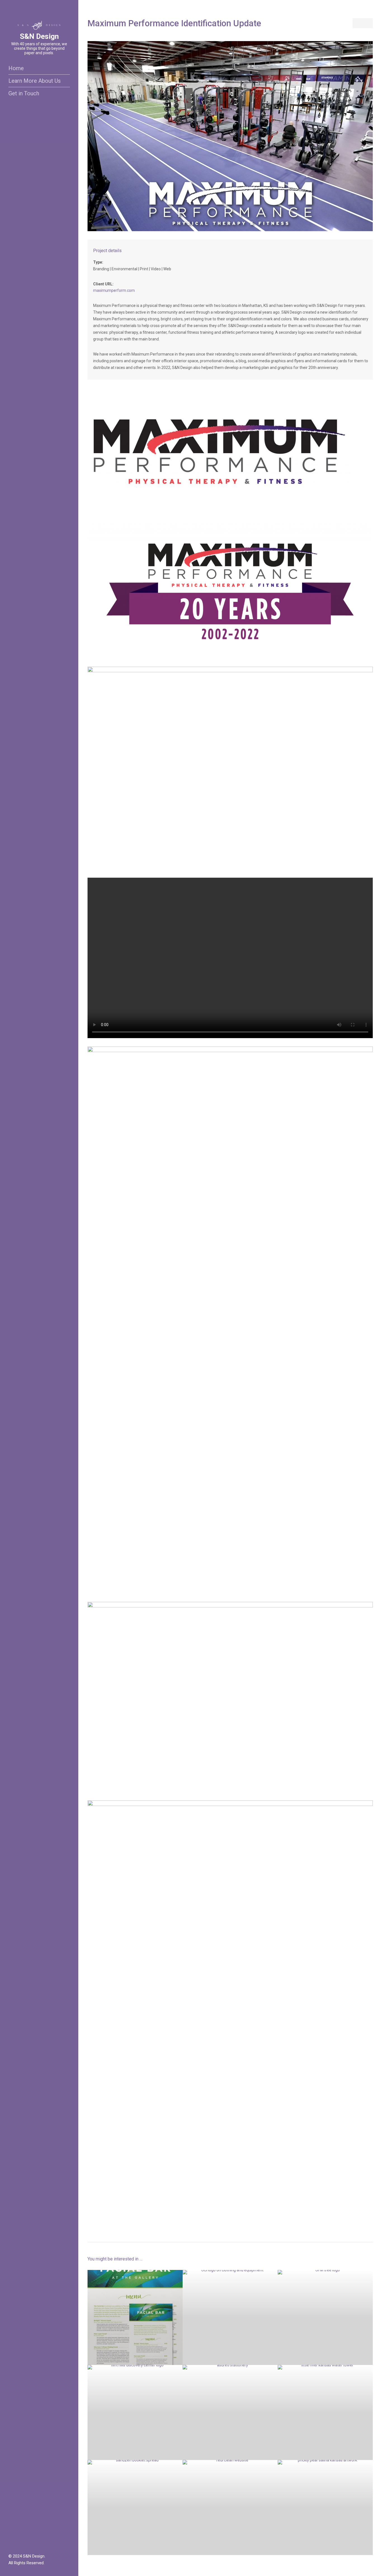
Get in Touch (24, 93)
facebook (11, 2544)
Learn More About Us (35, 81)
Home (16, 68)
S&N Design (39, 36)
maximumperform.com (114, 290)
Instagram (18, 2544)
